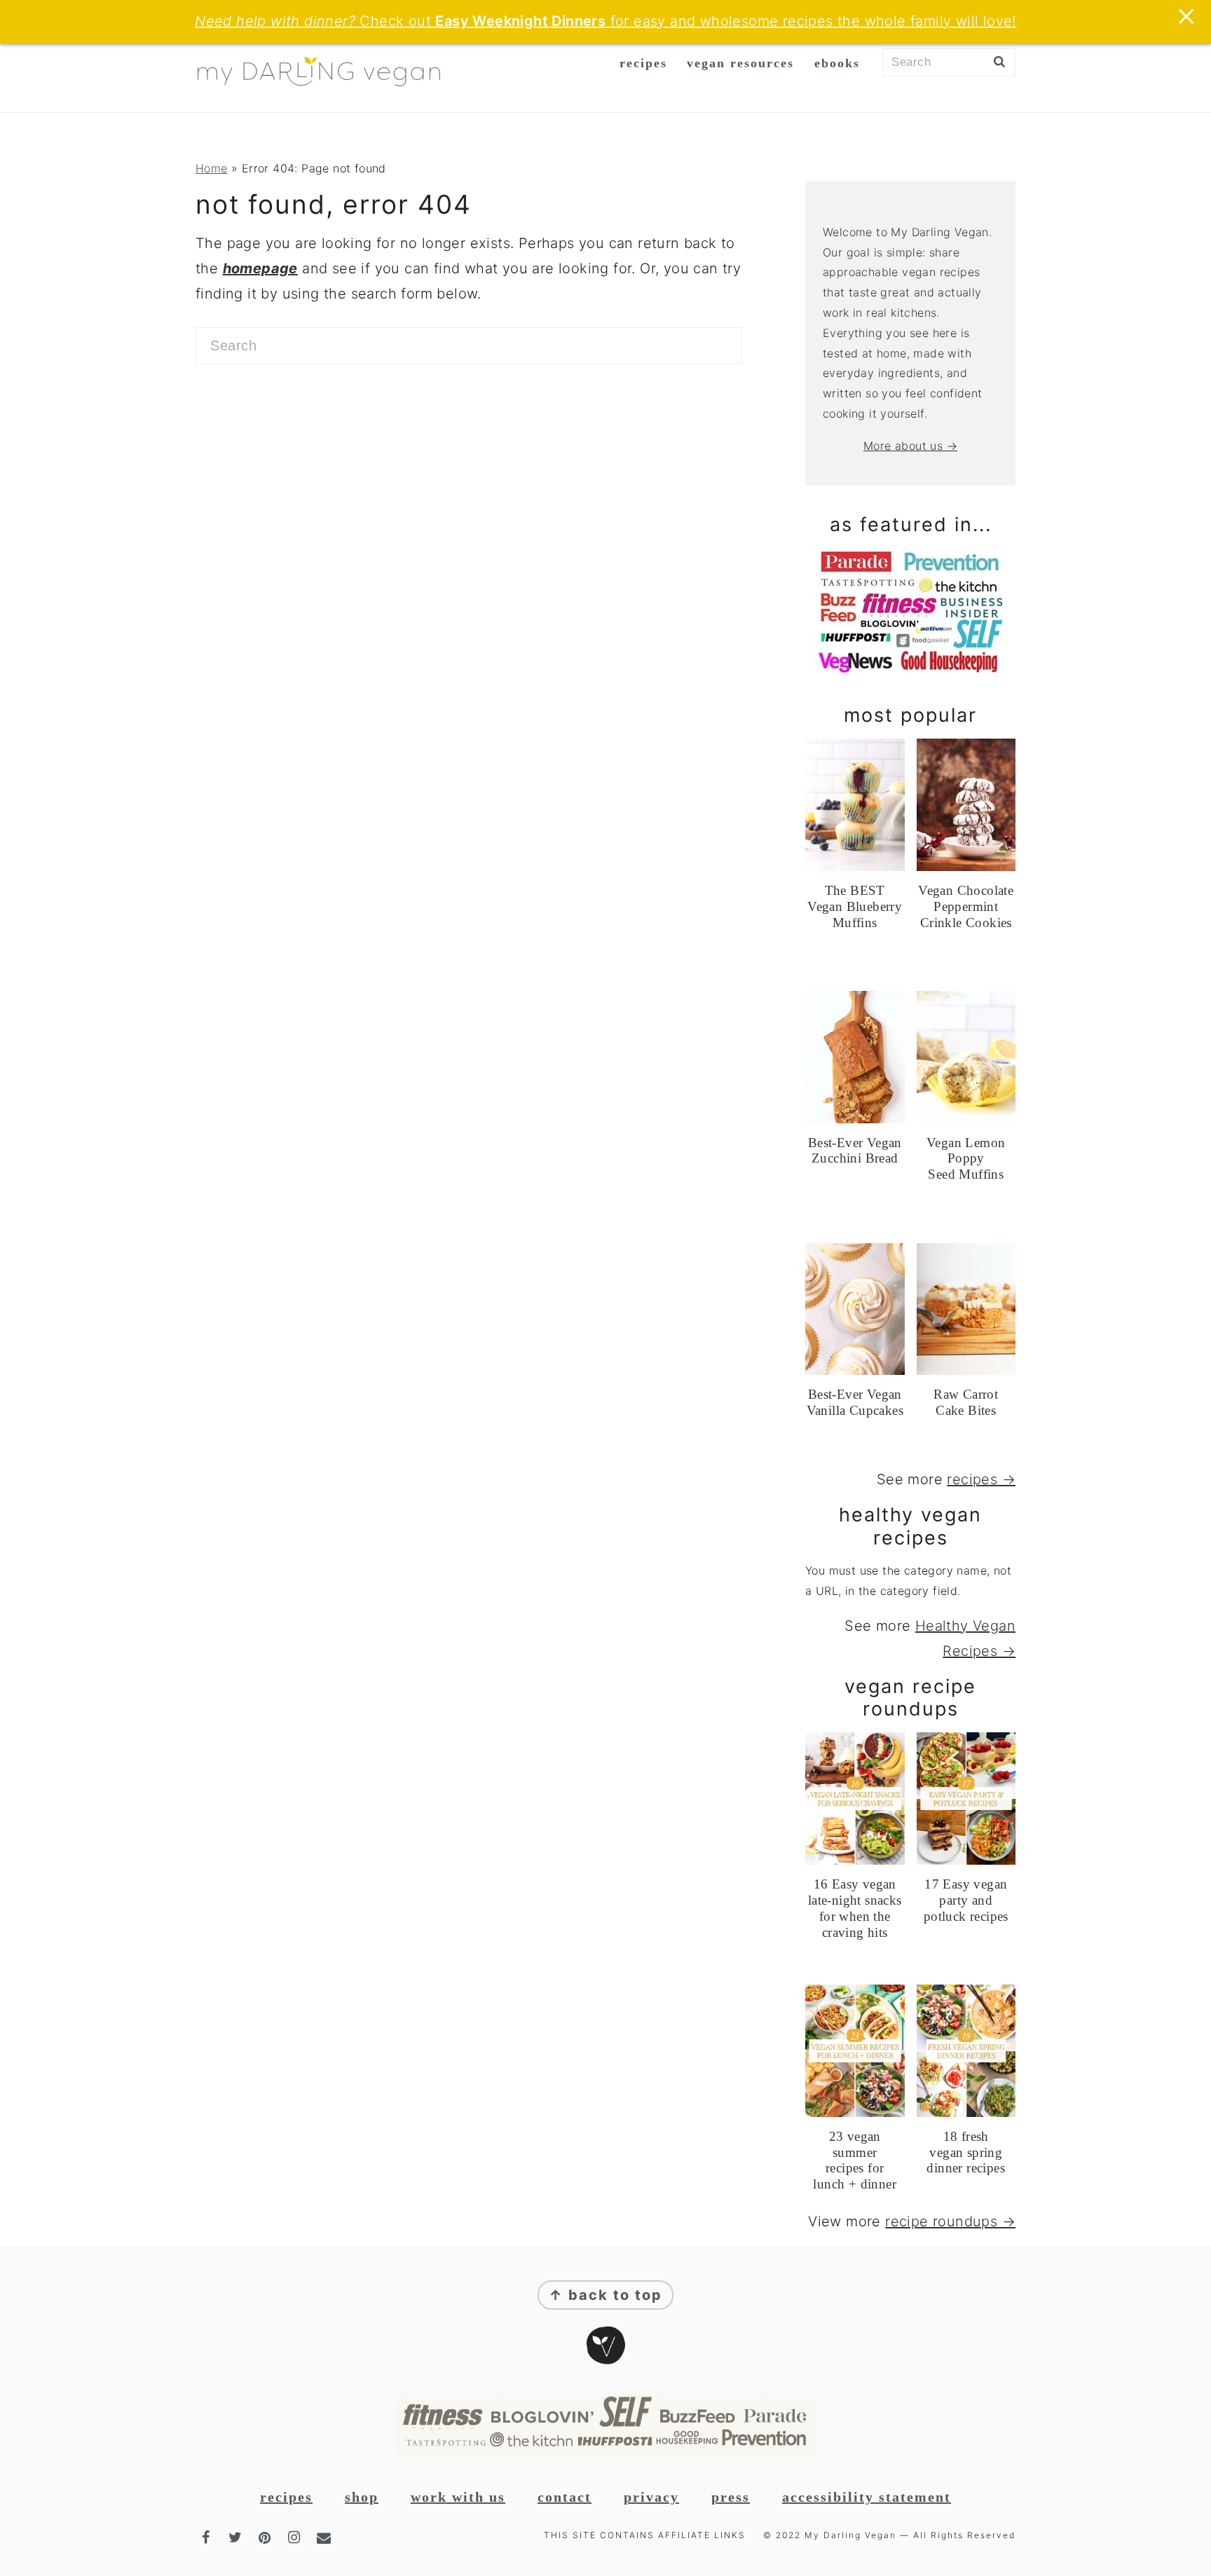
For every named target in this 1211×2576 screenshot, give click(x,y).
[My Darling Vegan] (319, 88)
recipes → (981, 1479)
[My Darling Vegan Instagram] (296, 2537)
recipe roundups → (950, 2221)
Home (212, 168)
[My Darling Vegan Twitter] (237, 2537)
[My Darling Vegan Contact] (325, 2537)
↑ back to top (605, 2295)
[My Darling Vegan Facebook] (207, 2537)
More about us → (910, 446)
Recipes (286, 2497)
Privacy (651, 2497)
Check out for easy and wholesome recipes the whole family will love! (605, 21)
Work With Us (458, 2497)
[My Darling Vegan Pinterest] (266, 2537)
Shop (362, 2497)
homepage (260, 268)
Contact (565, 2497)
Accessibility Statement (867, 2497)
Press (731, 2497)
